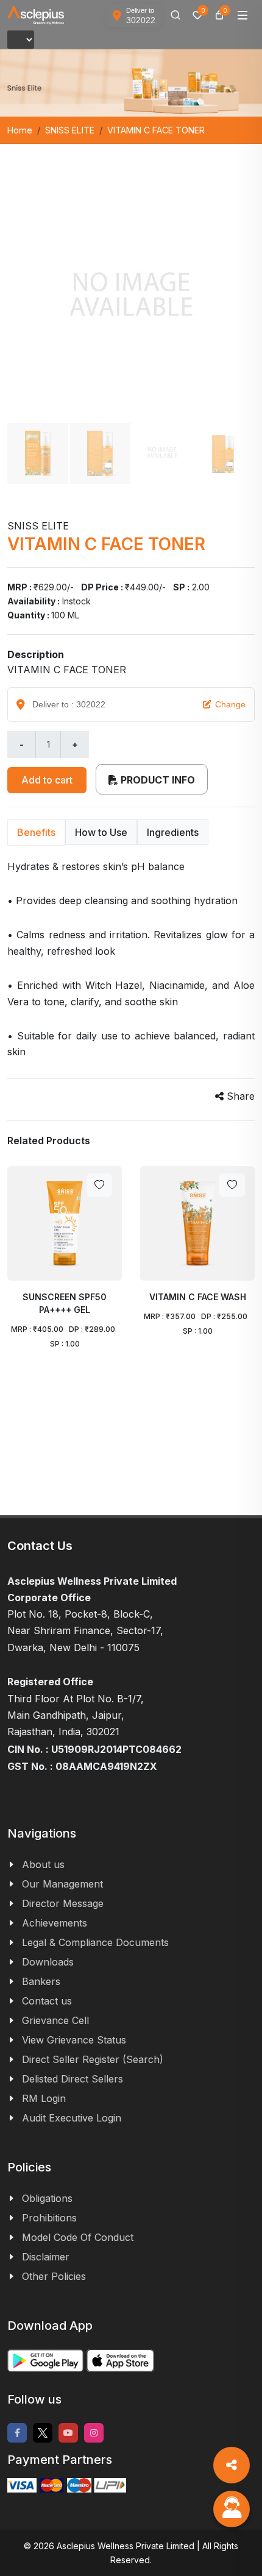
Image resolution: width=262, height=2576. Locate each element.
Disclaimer (46, 2257)
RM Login (44, 2098)
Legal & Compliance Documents (95, 1942)
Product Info (157, 780)
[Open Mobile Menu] (243, 15)
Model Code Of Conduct (78, 2237)
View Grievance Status (74, 2040)
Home (20, 130)
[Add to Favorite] (99, 1185)
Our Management (62, 1884)
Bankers (41, 1981)
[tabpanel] (131, 959)
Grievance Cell (55, 2020)
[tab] (36, 833)
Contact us (47, 2001)
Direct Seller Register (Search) (93, 2059)
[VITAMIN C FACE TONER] (131, 298)
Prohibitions (49, 2218)
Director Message (63, 1903)
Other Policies (54, 2276)
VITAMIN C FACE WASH (198, 1297)
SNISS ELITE (70, 130)
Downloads (48, 1962)
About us (43, 1864)
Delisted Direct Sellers (73, 2079)
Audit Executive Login (72, 2118)
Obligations (47, 2198)
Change (230, 704)
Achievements (55, 1923)
